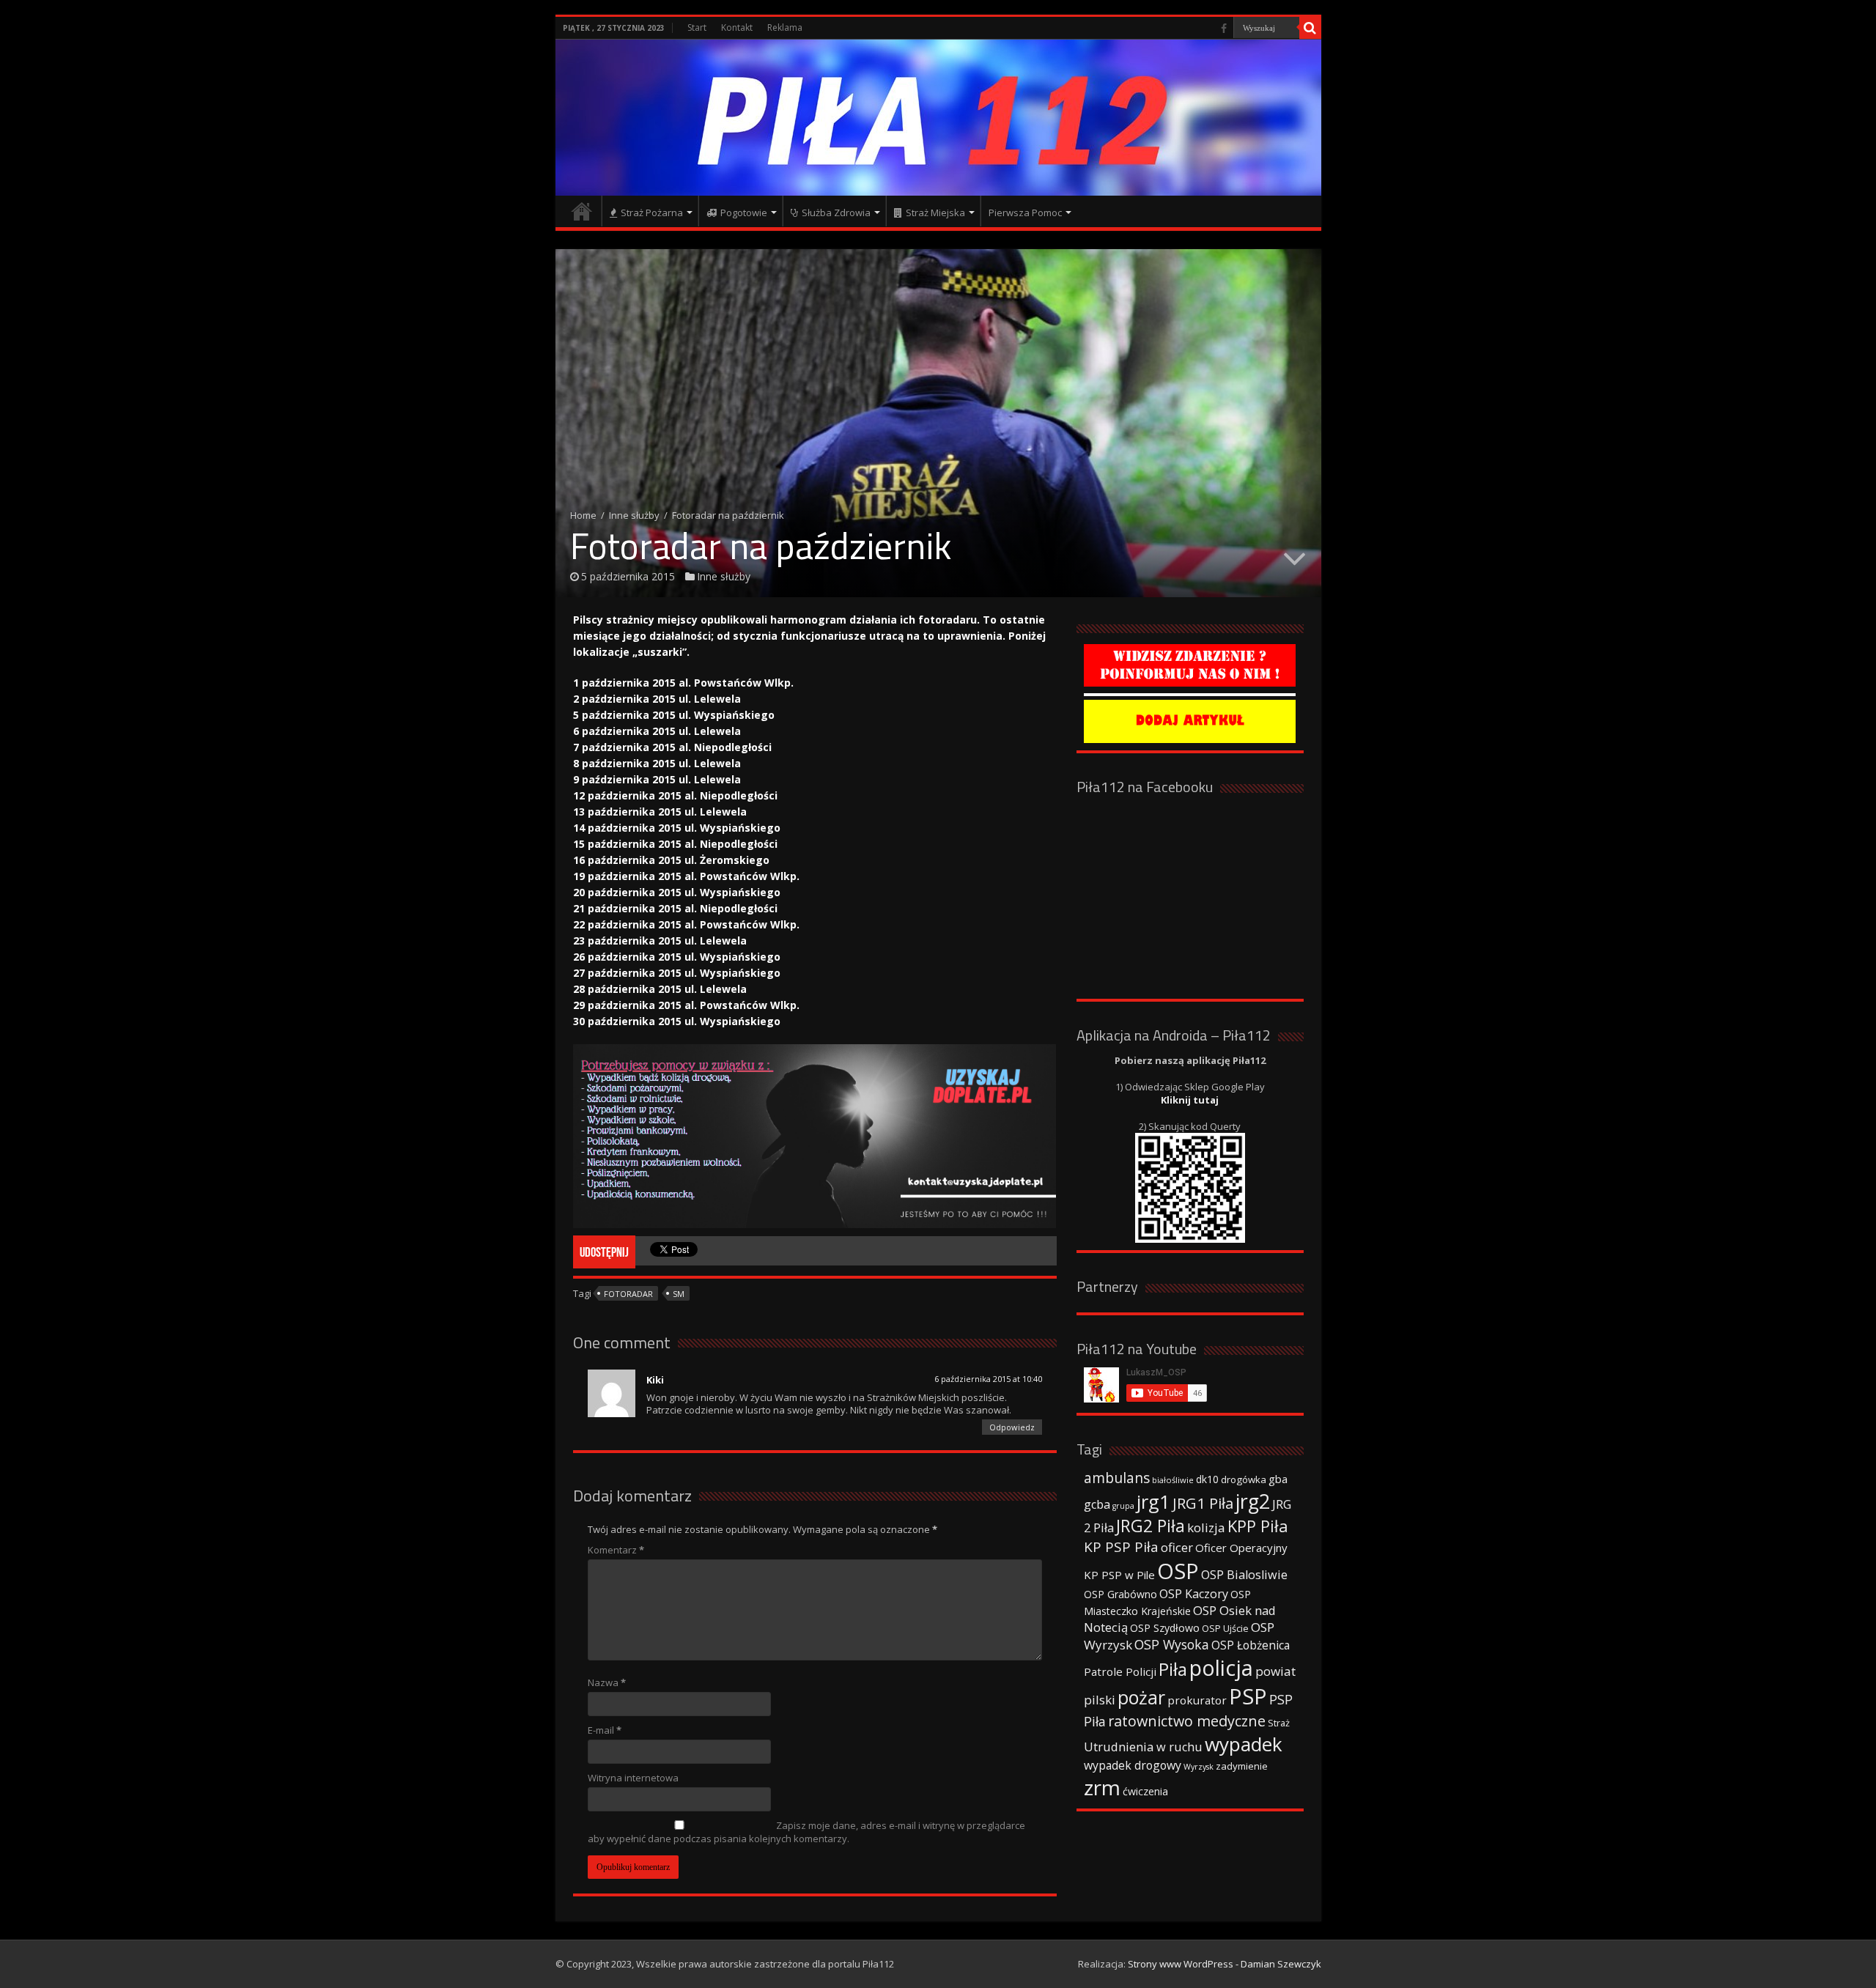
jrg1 (1153, 1501)
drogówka (1244, 1479)
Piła (1173, 1669)
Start (697, 27)
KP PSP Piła (1121, 1547)
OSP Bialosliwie (1244, 1575)
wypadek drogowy (1133, 1765)
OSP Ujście (1225, 1629)
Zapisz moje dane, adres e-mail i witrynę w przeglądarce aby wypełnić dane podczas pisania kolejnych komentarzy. (806, 1832)
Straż (1279, 1723)
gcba (1097, 1504)
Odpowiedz (1012, 1427)
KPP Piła (1258, 1526)
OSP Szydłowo (1165, 1628)
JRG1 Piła (1203, 1503)
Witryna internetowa (633, 1778)
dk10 (1207, 1479)
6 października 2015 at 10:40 (988, 1379)
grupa (1123, 1506)
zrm (1102, 1787)
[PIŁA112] (938, 118)
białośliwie (1173, 1480)
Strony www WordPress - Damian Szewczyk (1225, 1964)
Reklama (785, 27)
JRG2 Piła (1151, 1526)
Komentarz (616, 1550)
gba (1278, 1479)
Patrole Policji (1120, 1671)
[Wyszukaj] (1310, 28)
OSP (1178, 1571)
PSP (1248, 1696)
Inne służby (634, 515)
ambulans (1117, 1478)
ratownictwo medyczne (1187, 1721)
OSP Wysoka (1172, 1644)
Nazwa (607, 1682)
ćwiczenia (1145, 1791)
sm (679, 1294)
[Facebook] (1224, 29)
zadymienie (1242, 1766)
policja (1221, 1667)
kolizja (1206, 1527)
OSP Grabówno (1120, 1594)
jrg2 (1253, 1501)
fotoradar (628, 1294)
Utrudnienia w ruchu (1143, 1747)
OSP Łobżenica (1251, 1645)
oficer (1177, 1547)
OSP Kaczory (1194, 1594)
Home (583, 515)
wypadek (1244, 1744)
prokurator (1197, 1700)
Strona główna (582, 211)
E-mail (605, 1730)
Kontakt (737, 27)
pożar (1141, 1697)
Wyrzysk (1199, 1767)
